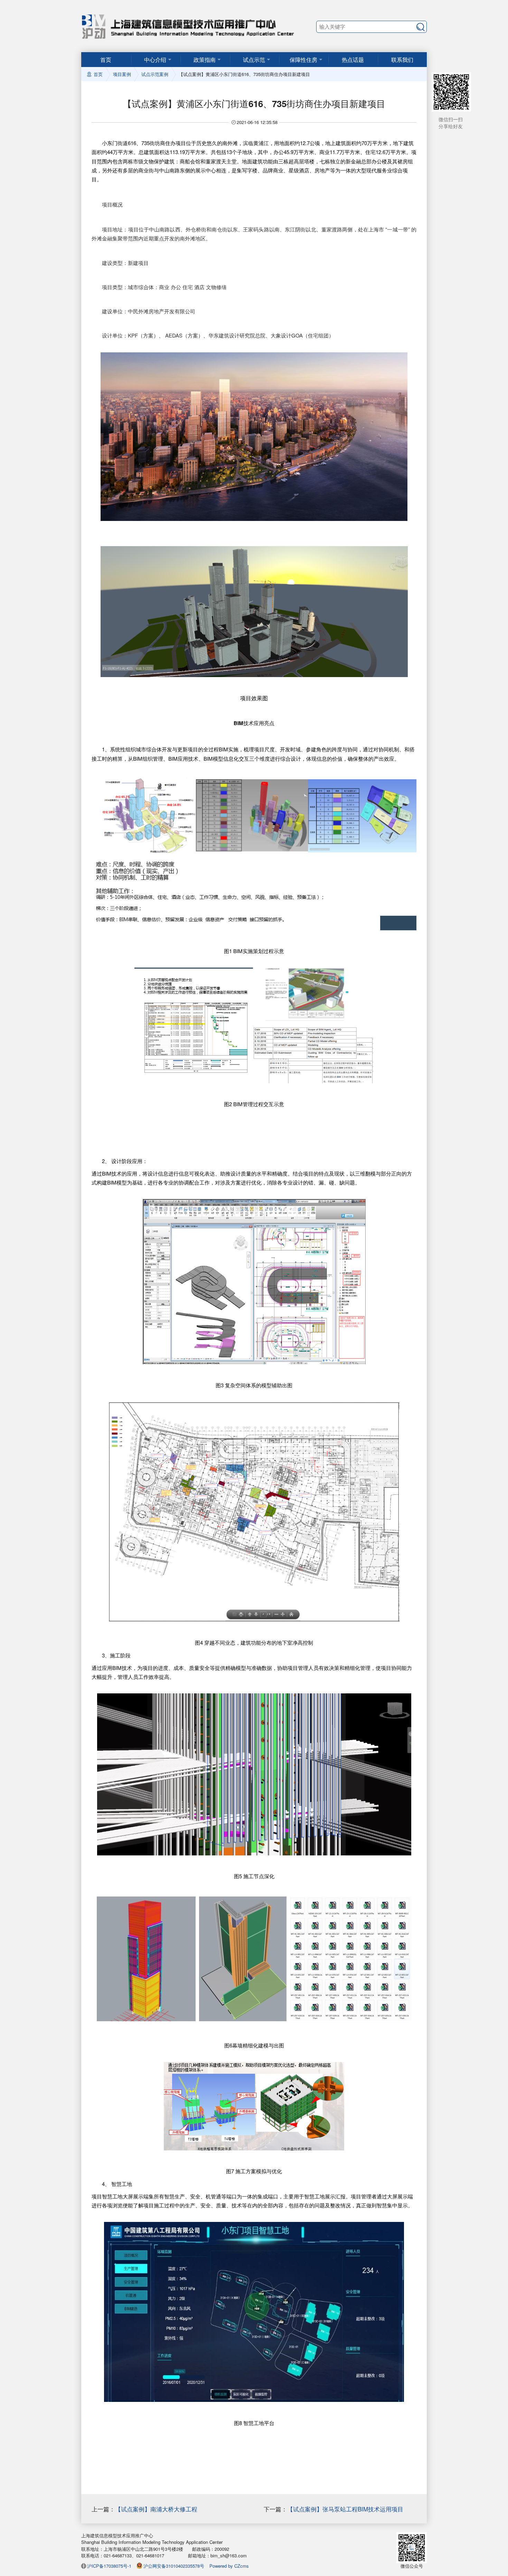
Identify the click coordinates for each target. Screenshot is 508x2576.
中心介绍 (155, 60)
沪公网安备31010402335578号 (174, 2566)
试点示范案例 (155, 74)
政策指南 (205, 60)
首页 (106, 60)
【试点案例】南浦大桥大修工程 (156, 2509)
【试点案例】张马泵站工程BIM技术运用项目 (345, 2509)
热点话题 (353, 60)
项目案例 (122, 74)
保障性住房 (303, 60)
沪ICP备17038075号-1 (109, 2566)
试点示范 (254, 60)
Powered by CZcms (229, 2566)
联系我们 (402, 60)
